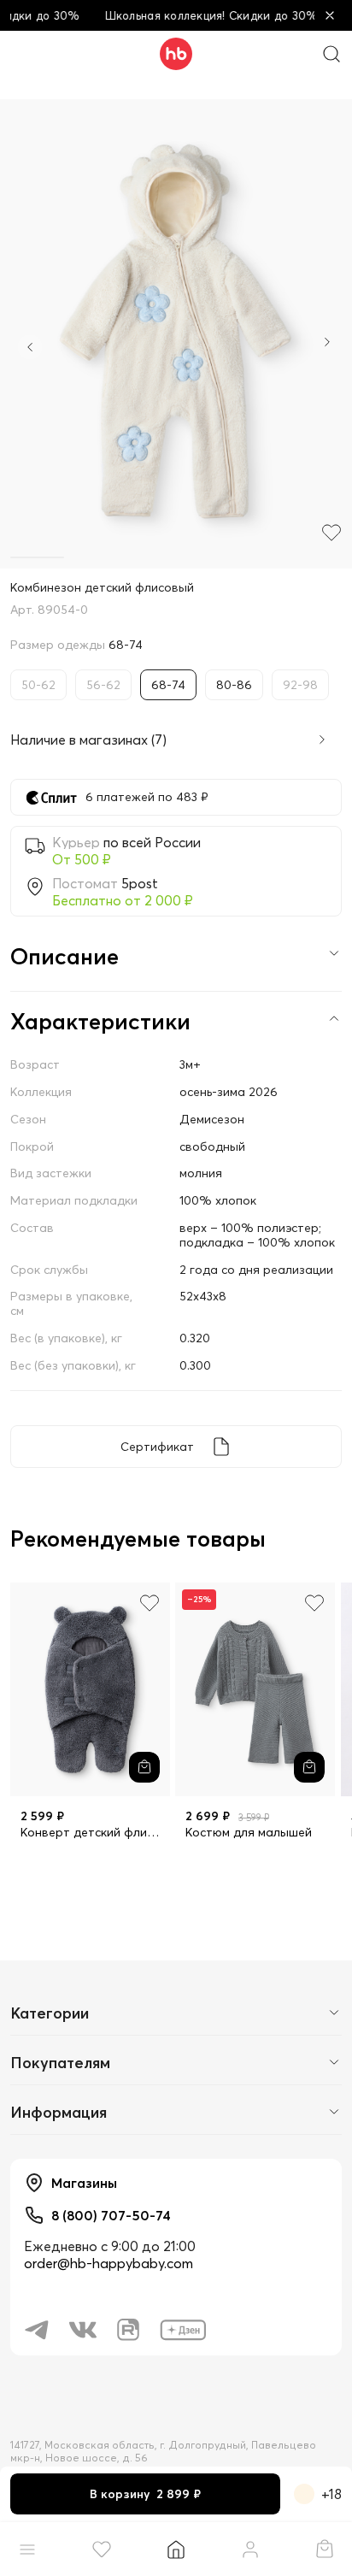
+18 (331, 2494)
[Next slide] (327, 344)
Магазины (84, 2183)
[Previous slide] (30, 347)
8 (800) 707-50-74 (111, 2215)
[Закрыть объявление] (330, 15)
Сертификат (157, 1447)
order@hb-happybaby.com (109, 2263)
